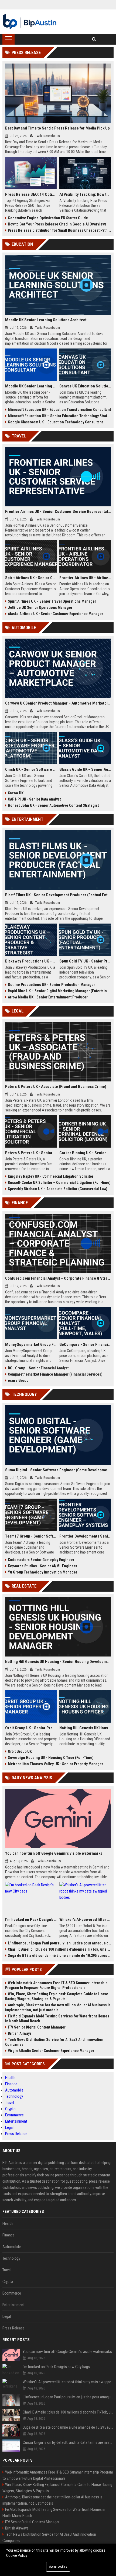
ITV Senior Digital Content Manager (37, 2027)
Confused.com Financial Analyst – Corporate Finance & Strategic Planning (58, 1278)
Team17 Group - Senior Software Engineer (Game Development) (31, 1536)
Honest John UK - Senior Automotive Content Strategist (53, 805)
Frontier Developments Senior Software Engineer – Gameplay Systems (85, 1536)
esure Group (18, 1380)
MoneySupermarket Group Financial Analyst (31, 1345)
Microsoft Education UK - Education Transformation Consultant (59, 410)
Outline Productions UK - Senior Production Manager (51, 985)
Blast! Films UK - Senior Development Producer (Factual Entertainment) (58, 895)
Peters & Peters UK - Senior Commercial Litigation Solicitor (31, 1153)
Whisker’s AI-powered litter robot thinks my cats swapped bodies (85, 1920)
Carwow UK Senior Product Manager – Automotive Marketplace (58, 703)
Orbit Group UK (20, 1751)
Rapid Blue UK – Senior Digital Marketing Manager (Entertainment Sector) (59, 991)
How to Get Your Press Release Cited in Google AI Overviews (57, 224)
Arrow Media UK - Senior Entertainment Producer (48, 997)
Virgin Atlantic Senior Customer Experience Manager (51, 2051)
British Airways (20, 2033)
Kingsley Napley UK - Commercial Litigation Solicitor (51, 1176)
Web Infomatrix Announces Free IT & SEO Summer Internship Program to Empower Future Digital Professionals (56, 1985)
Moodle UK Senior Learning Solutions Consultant (31, 386)
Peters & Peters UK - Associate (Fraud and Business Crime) (56, 1087)
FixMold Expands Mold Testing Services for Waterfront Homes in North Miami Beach (57, 2019)
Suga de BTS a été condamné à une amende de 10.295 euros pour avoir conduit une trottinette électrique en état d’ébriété (59, 1956)
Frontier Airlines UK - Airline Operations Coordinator (85, 578)
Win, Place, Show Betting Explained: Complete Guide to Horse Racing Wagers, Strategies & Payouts (57, 1996)
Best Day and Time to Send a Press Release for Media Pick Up (57, 128)
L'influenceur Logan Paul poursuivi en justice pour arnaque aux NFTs (59, 1943)
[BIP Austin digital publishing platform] (30, 22)
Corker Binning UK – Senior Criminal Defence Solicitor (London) (85, 1153)
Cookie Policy (17, 2555)
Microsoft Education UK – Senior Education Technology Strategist (59, 416)
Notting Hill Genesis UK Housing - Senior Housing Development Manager (58, 1662)
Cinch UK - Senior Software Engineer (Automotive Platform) (31, 769)
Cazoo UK (16, 793)
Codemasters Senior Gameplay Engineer (41, 1560)
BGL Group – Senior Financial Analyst (38, 1368)
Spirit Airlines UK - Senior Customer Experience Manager (31, 578)
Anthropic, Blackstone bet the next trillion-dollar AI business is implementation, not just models (58, 2007)
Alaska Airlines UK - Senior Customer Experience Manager (55, 614)
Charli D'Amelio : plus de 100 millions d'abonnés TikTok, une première (59, 1949)
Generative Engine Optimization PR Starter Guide (48, 218)
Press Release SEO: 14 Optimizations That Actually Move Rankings (31, 194)
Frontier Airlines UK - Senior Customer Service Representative (58, 512)
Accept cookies (58, 2567)
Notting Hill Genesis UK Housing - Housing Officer (85, 1728)
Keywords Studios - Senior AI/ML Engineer (42, 1566)
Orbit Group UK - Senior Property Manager (31, 1728)
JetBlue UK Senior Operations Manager (40, 608)
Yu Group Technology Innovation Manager (42, 1572)
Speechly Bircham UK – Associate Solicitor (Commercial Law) (58, 1189)
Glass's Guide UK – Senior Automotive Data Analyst (85, 769)
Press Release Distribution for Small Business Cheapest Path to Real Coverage (59, 230)
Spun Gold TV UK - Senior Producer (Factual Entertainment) (85, 961)
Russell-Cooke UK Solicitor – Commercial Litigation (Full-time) (59, 1183)
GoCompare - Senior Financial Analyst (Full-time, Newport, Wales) (85, 1345)
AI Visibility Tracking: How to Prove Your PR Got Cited (85, 194)
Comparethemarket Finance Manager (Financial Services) (55, 1374)
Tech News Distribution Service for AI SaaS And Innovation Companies (54, 2042)
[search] (94, 39)
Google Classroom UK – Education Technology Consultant (55, 422)
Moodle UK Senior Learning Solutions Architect (46, 320)
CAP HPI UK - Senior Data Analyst (34, 799)
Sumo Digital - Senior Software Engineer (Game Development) (58, 1470)
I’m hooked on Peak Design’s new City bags (31, 1920)
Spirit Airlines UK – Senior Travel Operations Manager (52, 601)
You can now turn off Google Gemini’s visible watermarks (54, 1853)
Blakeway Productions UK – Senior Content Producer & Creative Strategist (31, 961)
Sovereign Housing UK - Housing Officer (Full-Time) (51, 1758)
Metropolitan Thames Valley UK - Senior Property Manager (55, 1764)
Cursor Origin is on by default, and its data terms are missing (68, 2442)
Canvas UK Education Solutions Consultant (85, 386)
